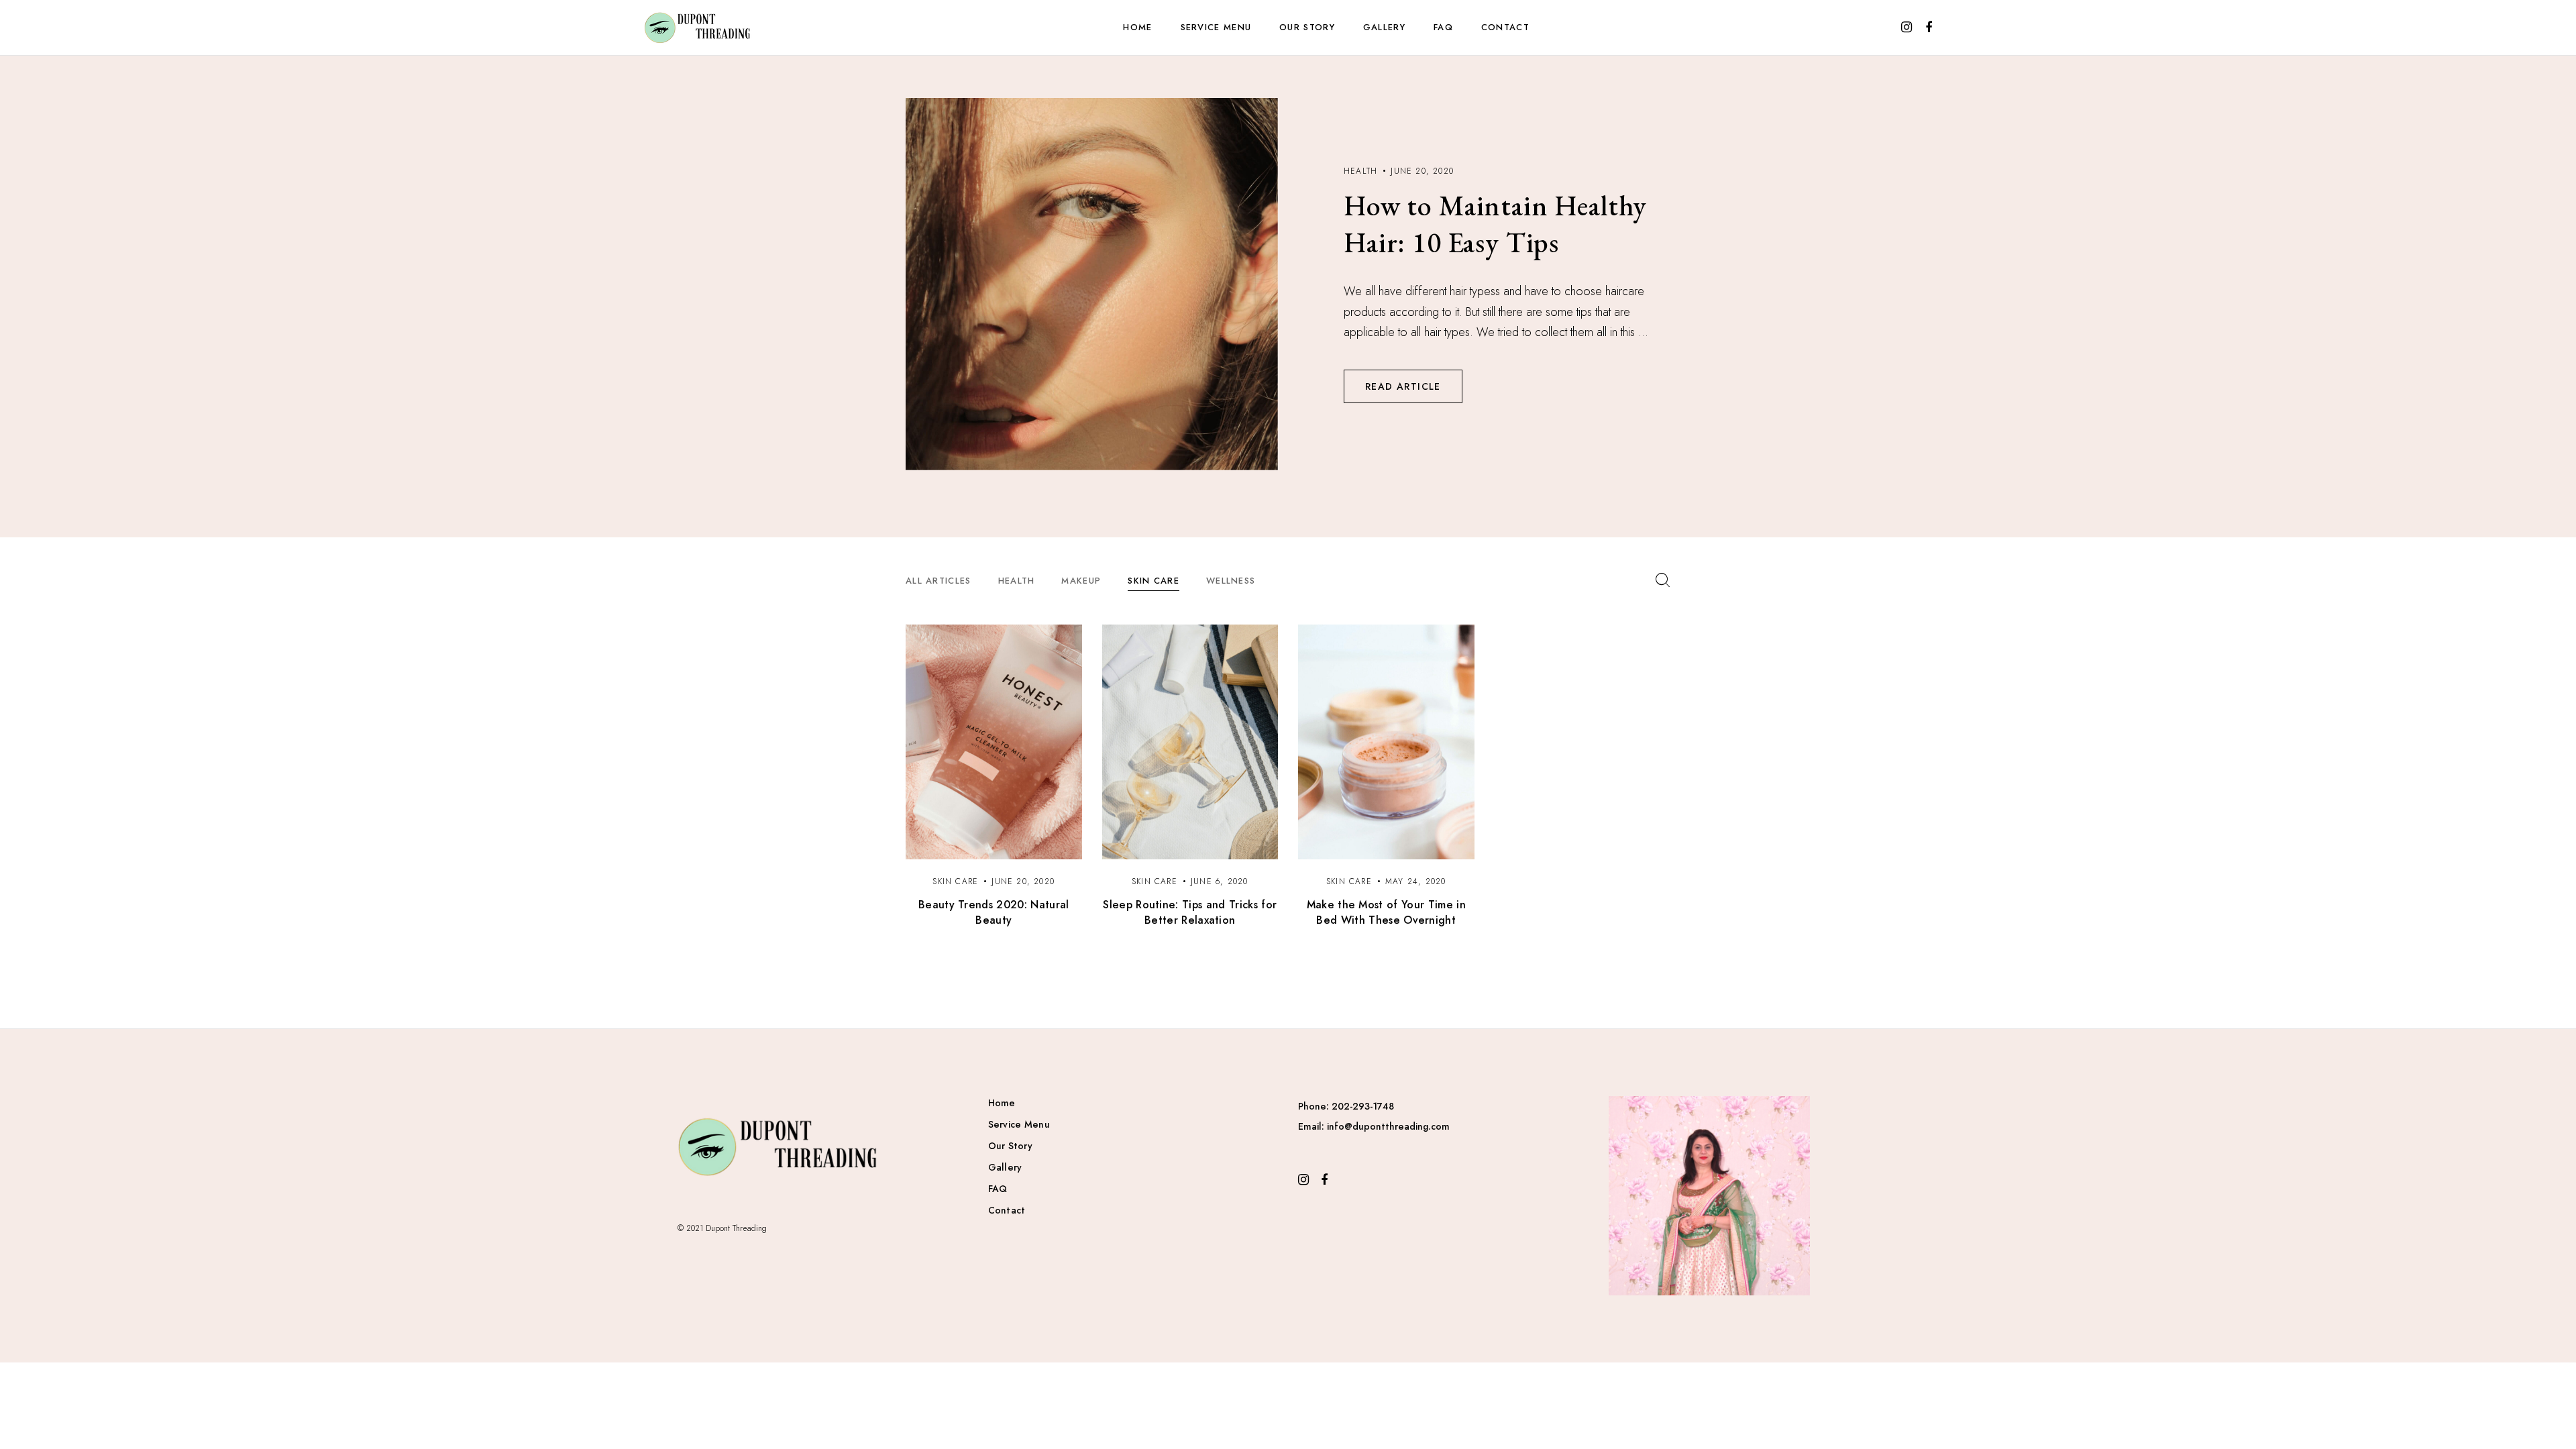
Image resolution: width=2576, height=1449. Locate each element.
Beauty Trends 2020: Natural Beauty (994, 912)
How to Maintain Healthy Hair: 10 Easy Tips (1495, 224)
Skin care (1153, 581)
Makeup (1081, 581)
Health (1017, 581)
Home (1137, 27)
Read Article (1403, 386)
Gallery (1384, 27)
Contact (1505, 27)
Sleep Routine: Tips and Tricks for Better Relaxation (1190, 912)
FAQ (1443, 27)
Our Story (1307, 27)
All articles (938, 581)
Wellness (1231, 581)
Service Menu (1216, 27)
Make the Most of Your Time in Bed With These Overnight (1386, 912)
